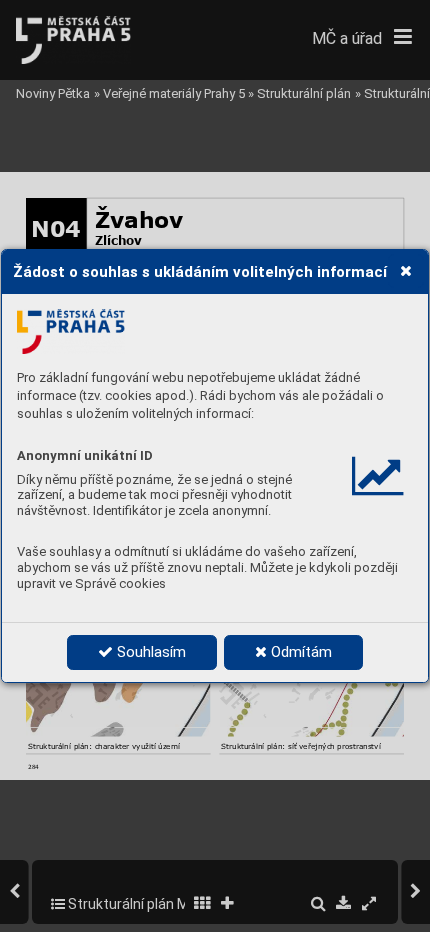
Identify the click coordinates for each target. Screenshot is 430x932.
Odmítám (299, 652)
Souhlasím (149, 652)
